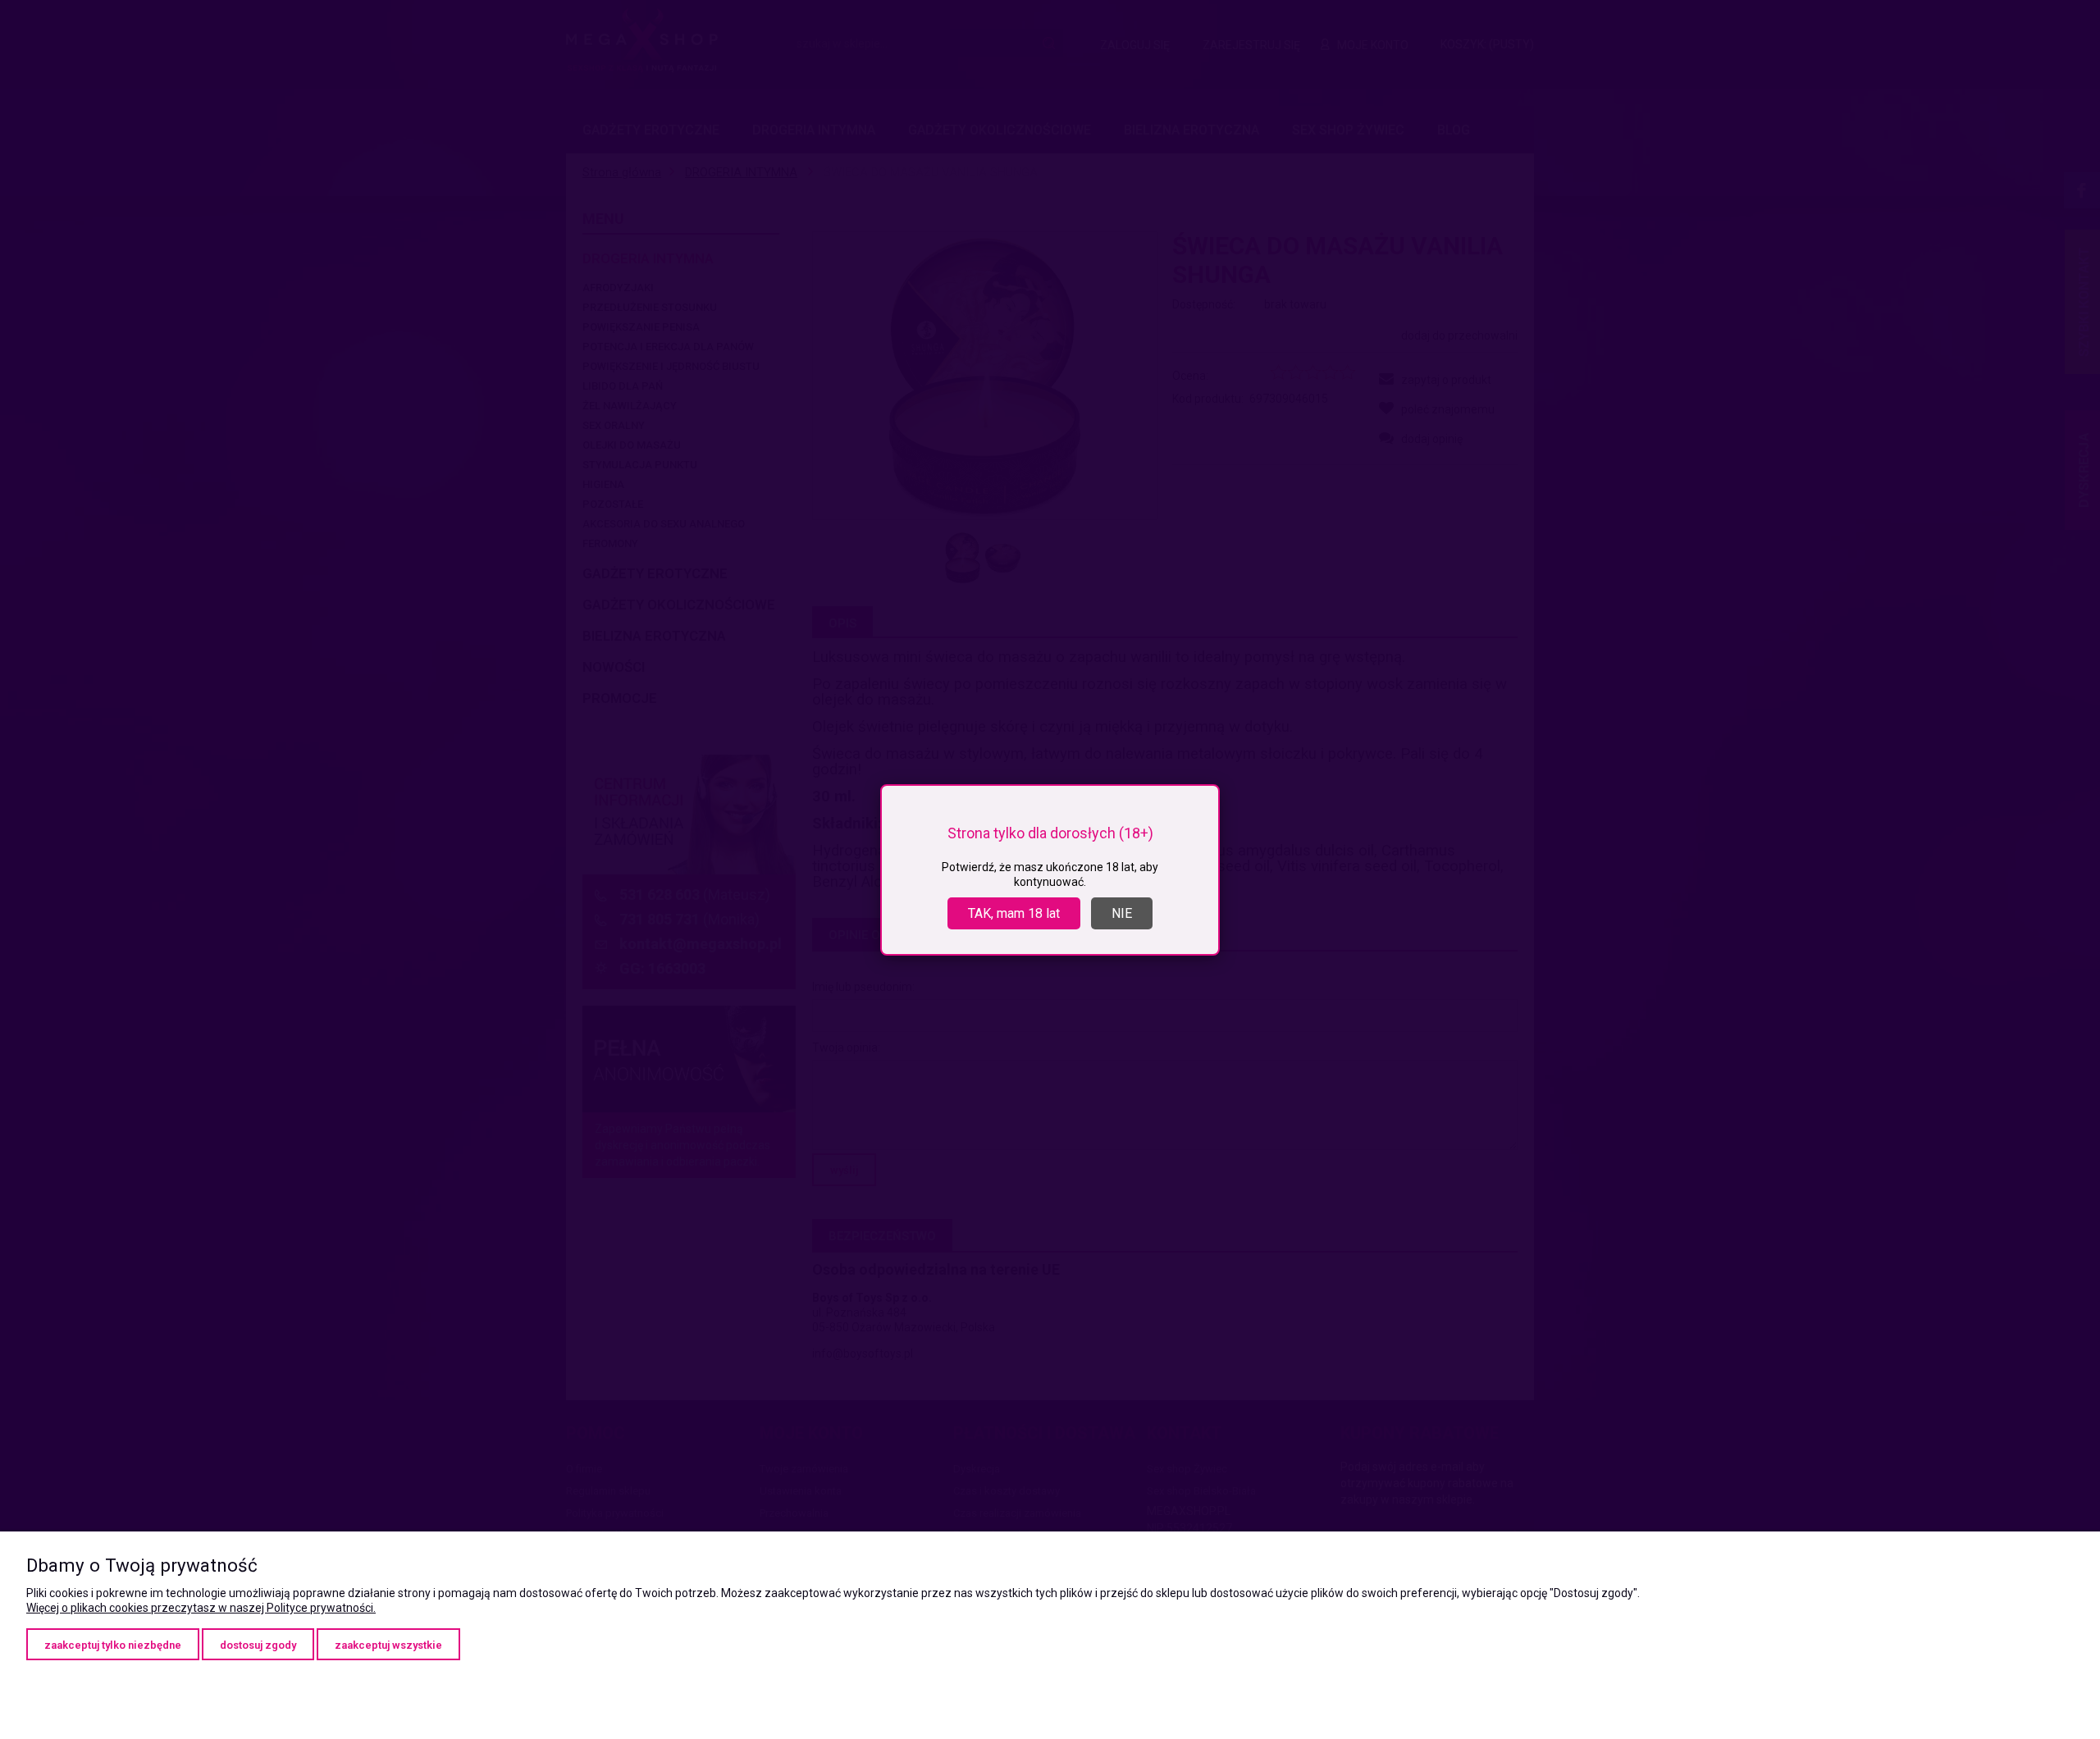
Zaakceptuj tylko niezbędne (113, 1645)
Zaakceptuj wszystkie (388, 1645)
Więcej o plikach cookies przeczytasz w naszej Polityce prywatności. (201, 1608)
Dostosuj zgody (258, 1645)
